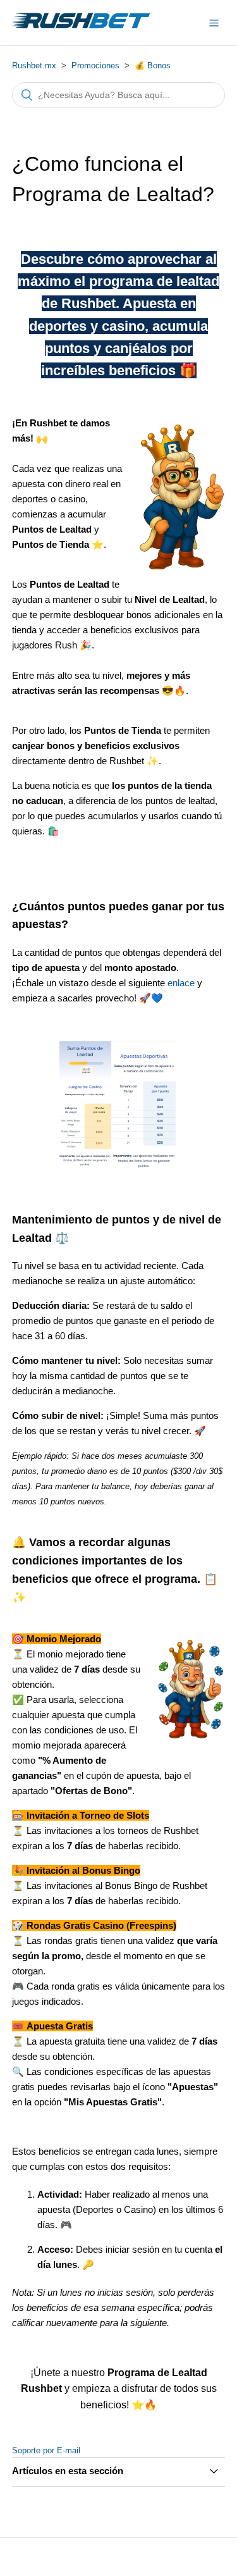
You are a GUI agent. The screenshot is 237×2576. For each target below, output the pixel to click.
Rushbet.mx (34, 65)
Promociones (95, 65)
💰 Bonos (153, 65)
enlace (181, 983)
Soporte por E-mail (46, 2450)
